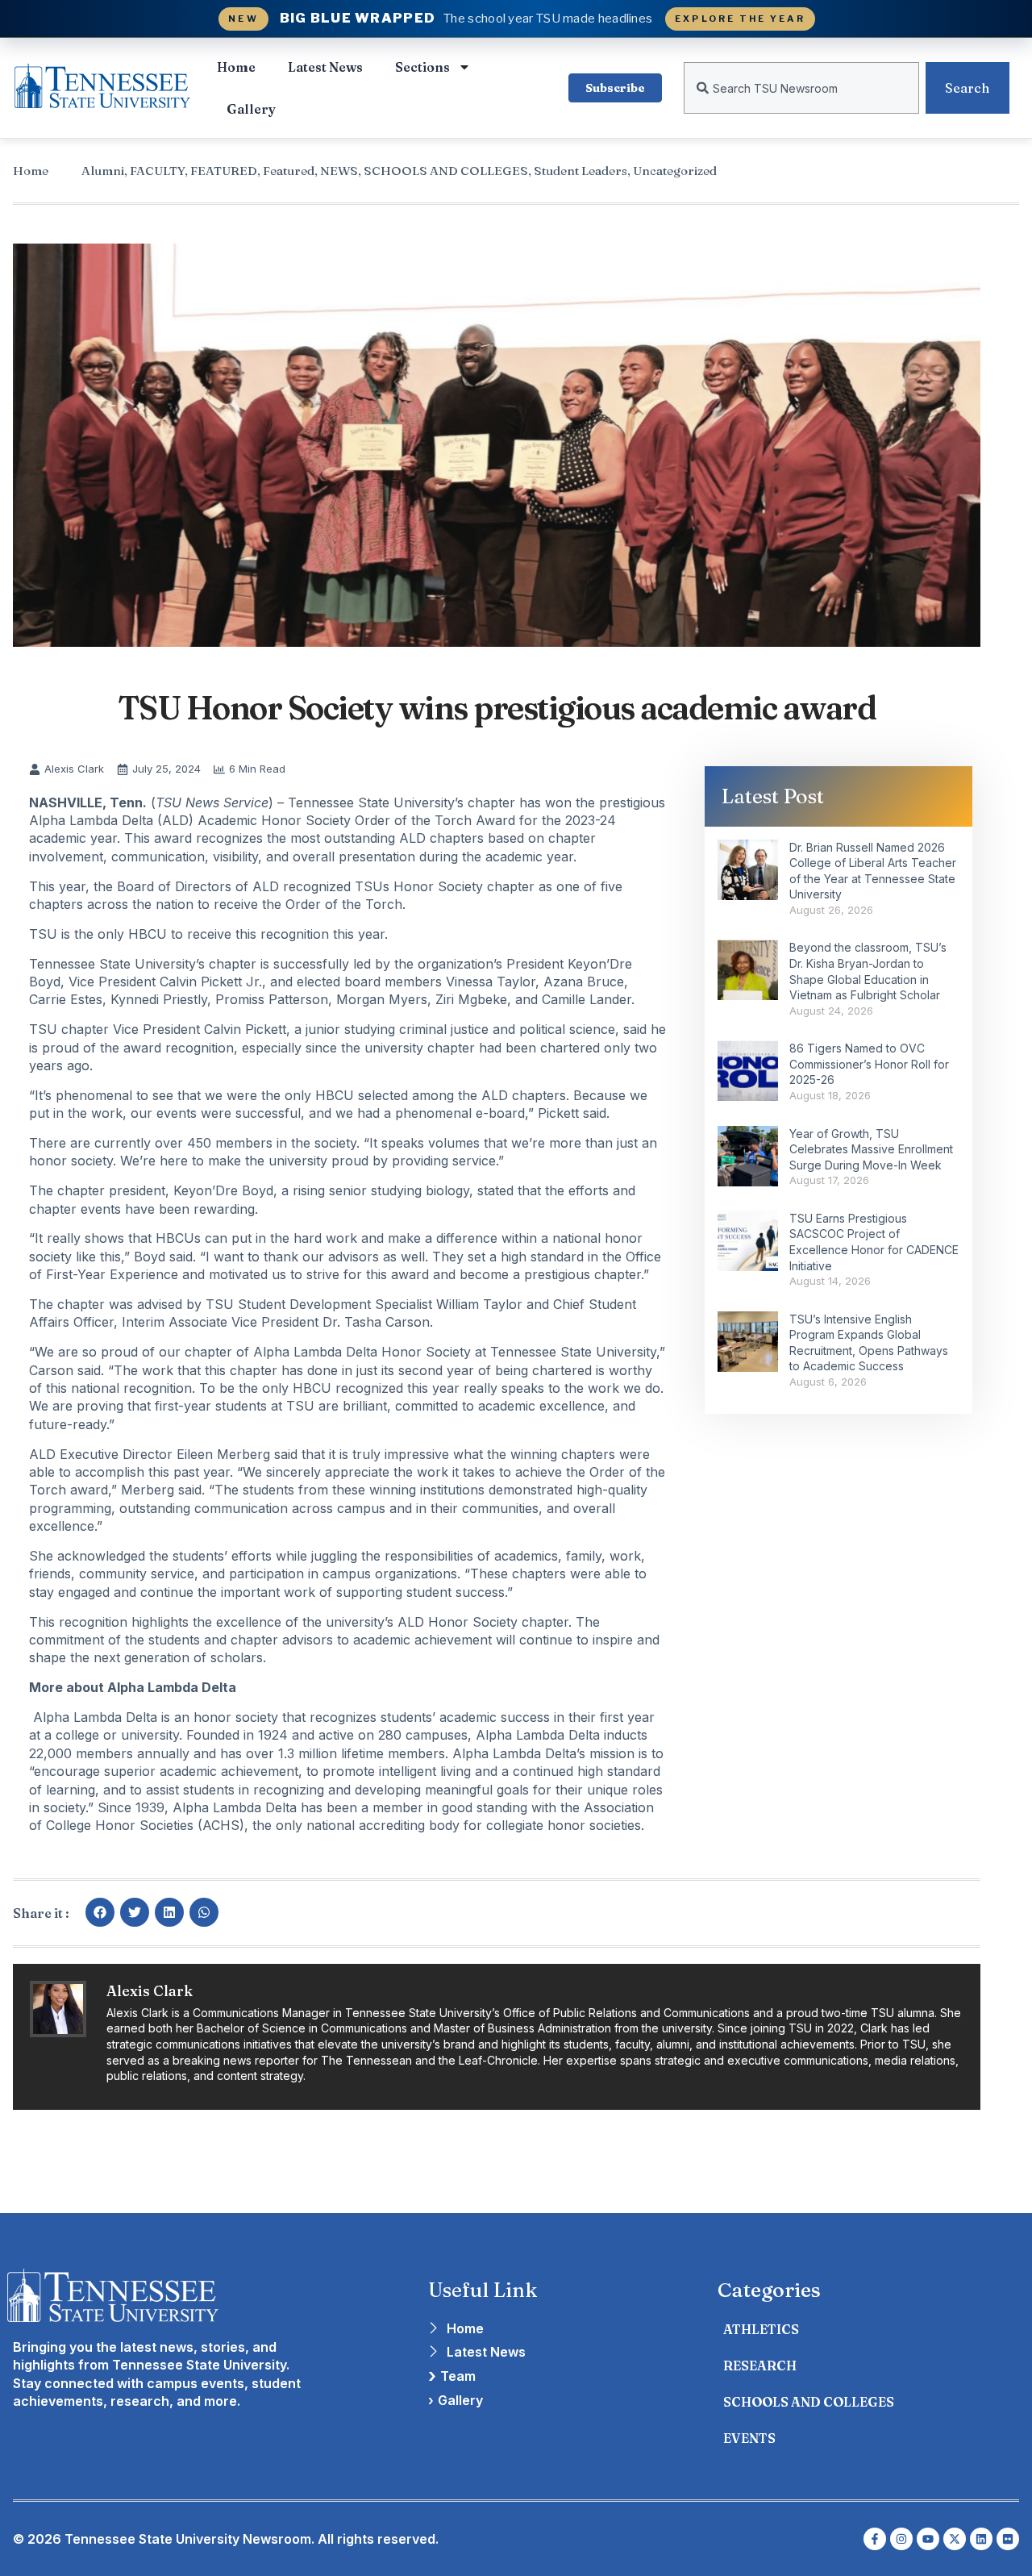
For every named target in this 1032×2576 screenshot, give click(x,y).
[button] (100, 1912)
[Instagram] (901, 2539)
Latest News (325, 67)
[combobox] (801, 88)
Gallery (251, 109)
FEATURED (224, 171)
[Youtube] (928, 2539)
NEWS (339, 171)
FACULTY (157, 171)
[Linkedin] (981, 2539)
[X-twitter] (955, 2539)
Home (236, 67)
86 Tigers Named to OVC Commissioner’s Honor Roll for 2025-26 (869, 1064)
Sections (422, 67)
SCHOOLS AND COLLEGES (446, 171)
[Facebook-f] (875, 2539)
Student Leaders (580, 171)
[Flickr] (1008, 2539)
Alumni (103, 171)
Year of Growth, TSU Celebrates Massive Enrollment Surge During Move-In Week (871, 1149)
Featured (289, 171)
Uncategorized (675, 171)
